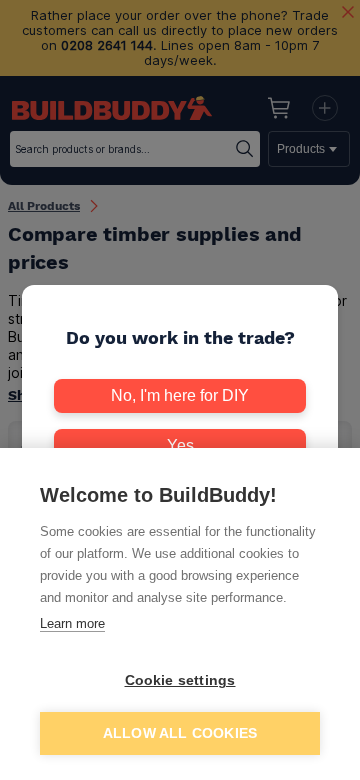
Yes (180, 445)
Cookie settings (180, 680)
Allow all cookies (180, 733)
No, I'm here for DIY (180, 395)
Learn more (72, 623)
